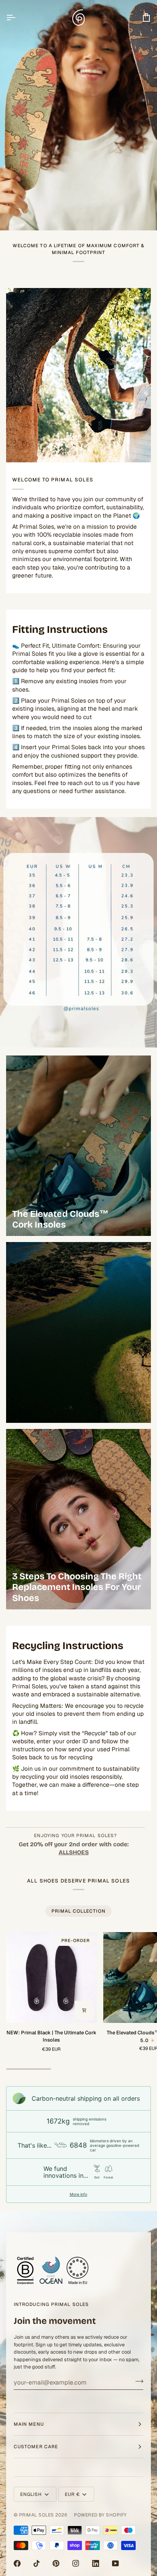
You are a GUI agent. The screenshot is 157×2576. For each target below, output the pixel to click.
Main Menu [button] (29, 2424)
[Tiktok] (37, 2563)
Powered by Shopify (100, 2515)
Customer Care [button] (36, 2447)
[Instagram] (76, 2563)
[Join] (137, 2381)
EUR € (72, 2494)
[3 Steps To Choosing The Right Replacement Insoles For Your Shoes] (78, 1519)
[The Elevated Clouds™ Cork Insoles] (78, 1146)
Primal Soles (37, 2515)
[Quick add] (84, 2010)
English (31, 2494)
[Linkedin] (96, 2563)
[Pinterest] (56, 2563)
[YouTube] (115, 2563)
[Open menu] (18, 17)
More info (78, 2194)
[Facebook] (17, 2563)
